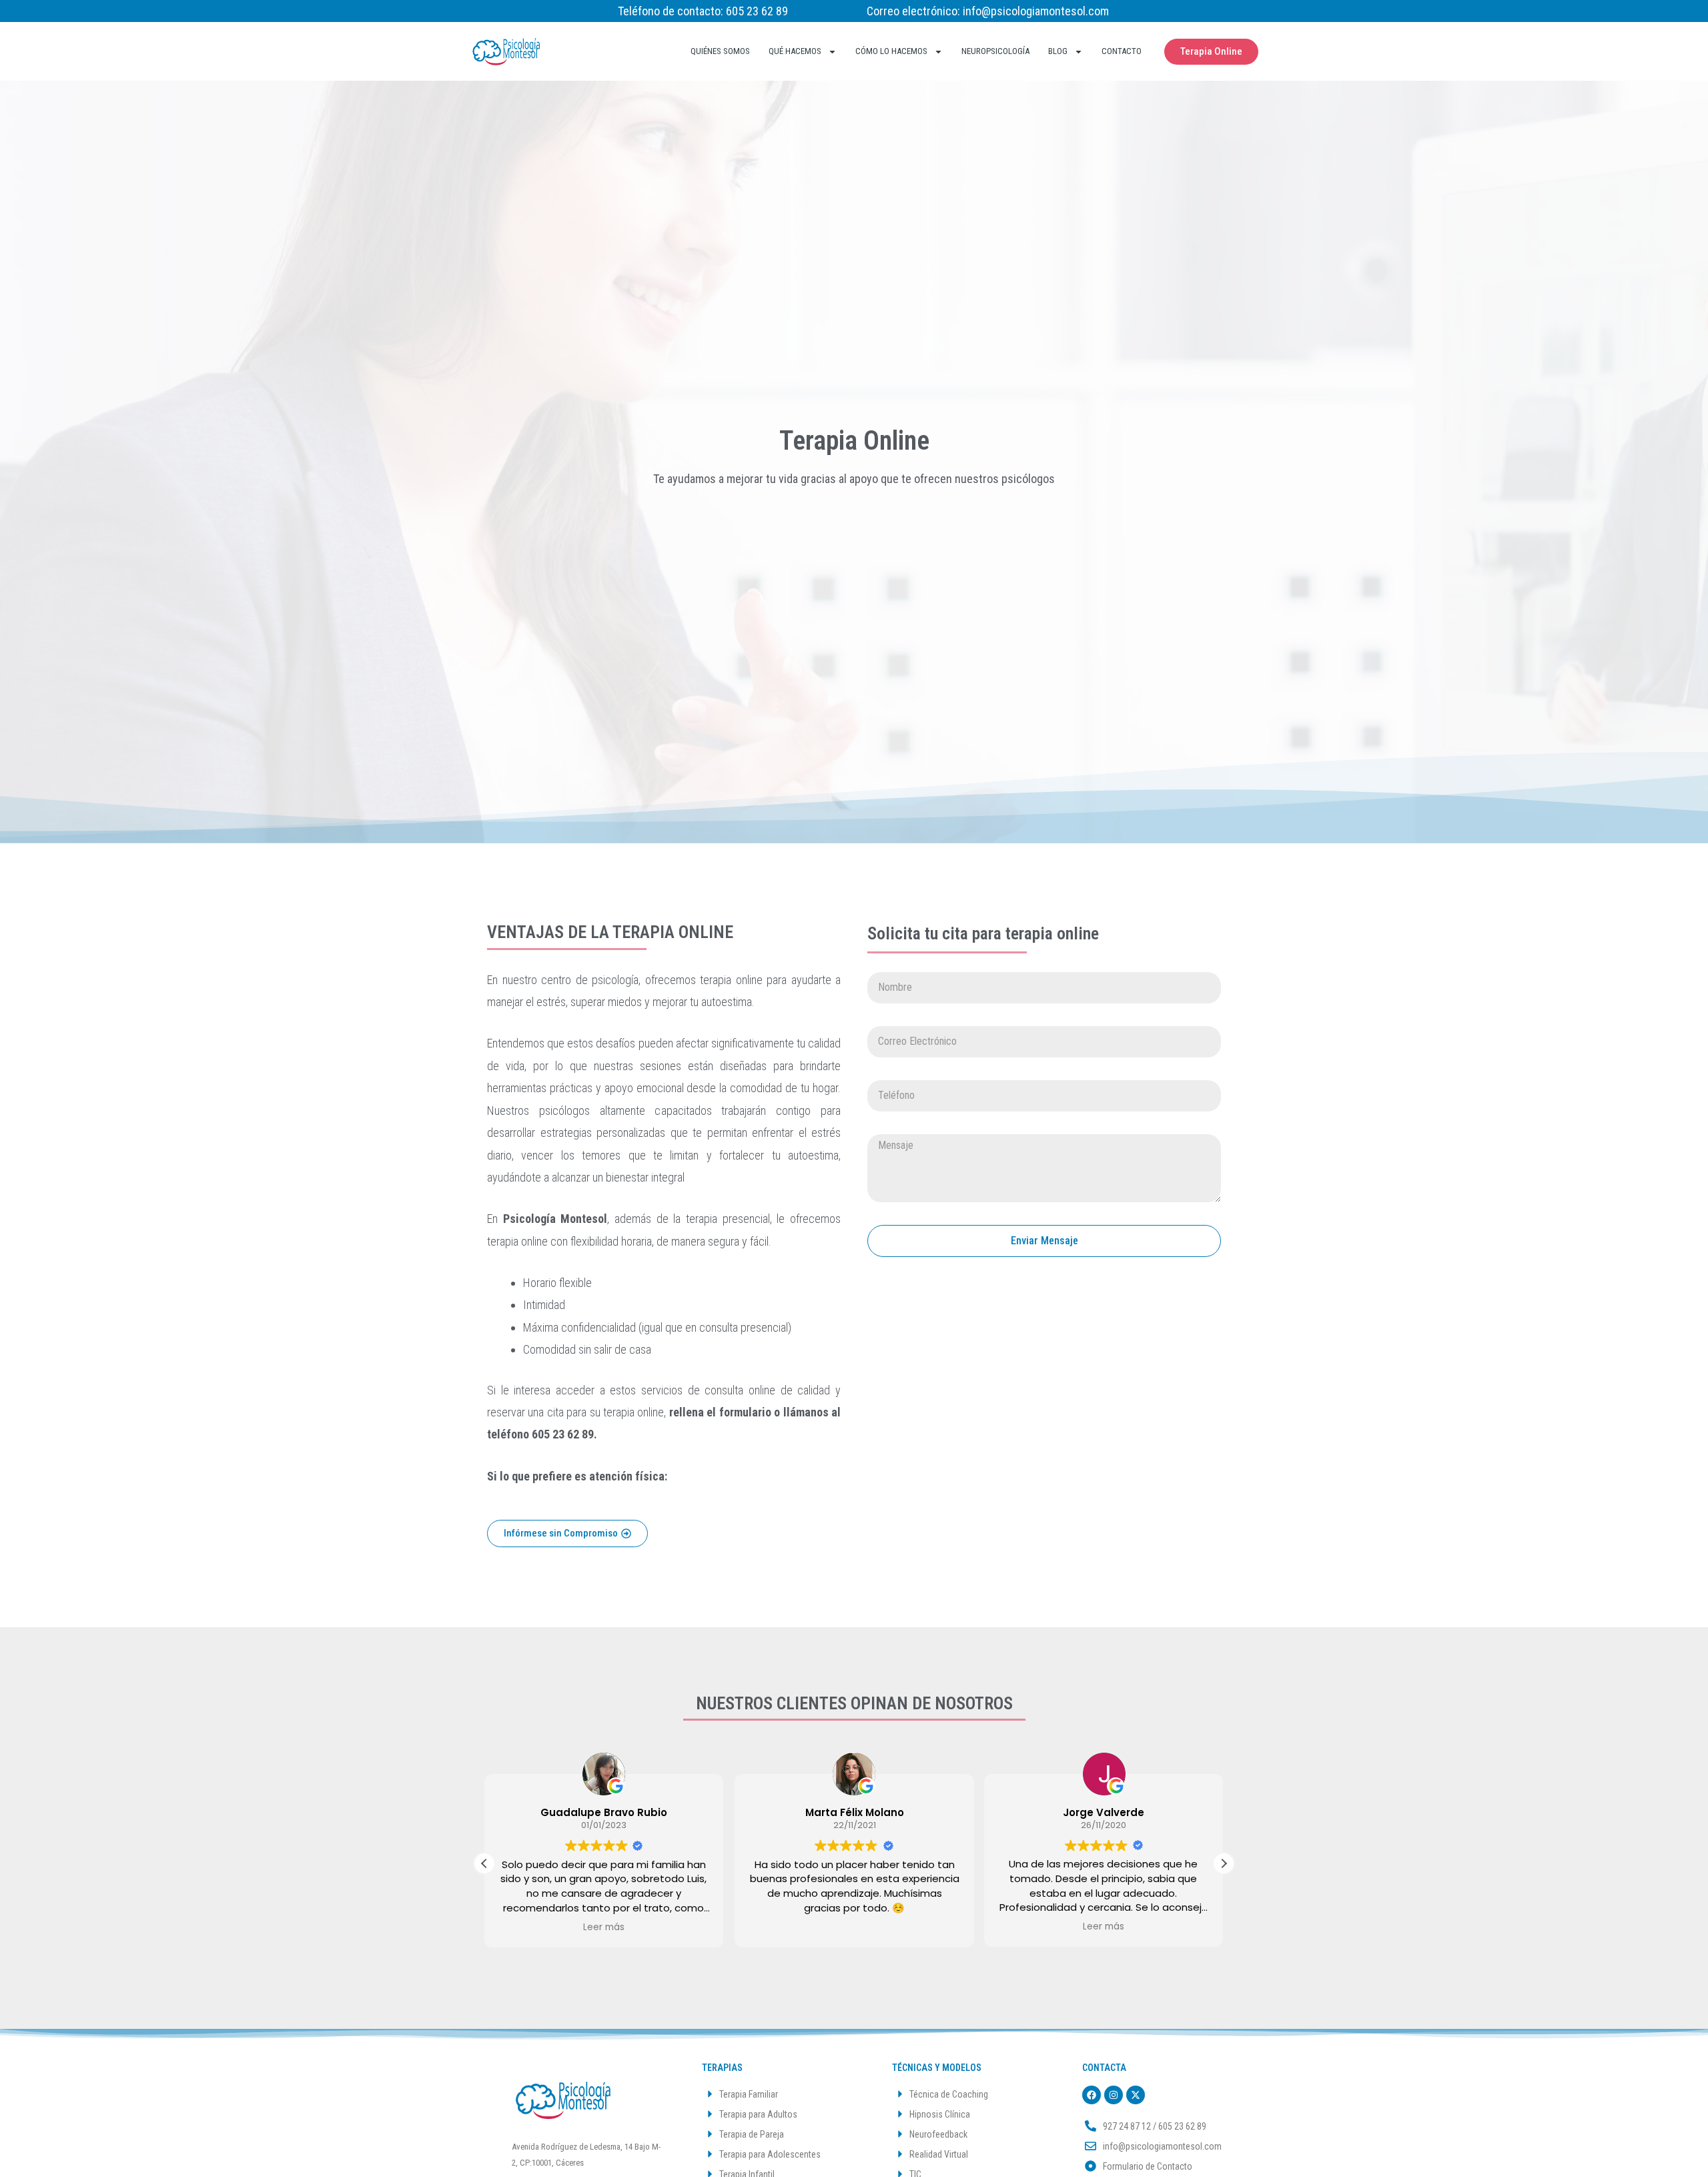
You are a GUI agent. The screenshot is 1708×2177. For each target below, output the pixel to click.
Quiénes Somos (720, 51)
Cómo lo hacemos (891, 51)
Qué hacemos (795, 51)
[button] (1224, 1863)
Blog (1058, 51)
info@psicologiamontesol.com (1036, 11)
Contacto (1122, 51)
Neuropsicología (995, 51)
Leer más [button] (604, 1927)
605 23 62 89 (757, 11)
